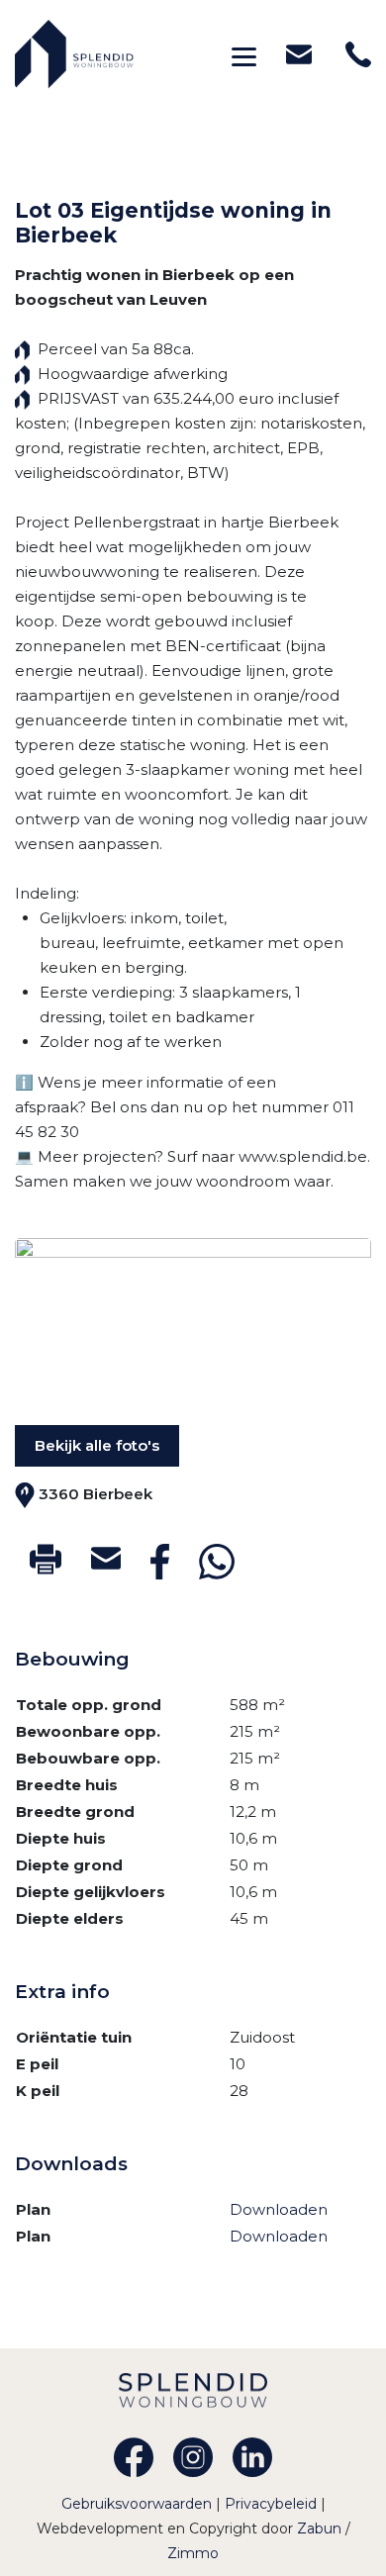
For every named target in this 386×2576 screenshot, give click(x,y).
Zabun (319, 2528)
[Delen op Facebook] (160, 1562)
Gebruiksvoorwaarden (139, 2504)
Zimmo (193, 2553)
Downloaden (279, 2209)
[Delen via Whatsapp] (217, 1562)
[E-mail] (106, 1558)
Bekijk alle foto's (97, 1445)
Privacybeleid (273, 2504)
